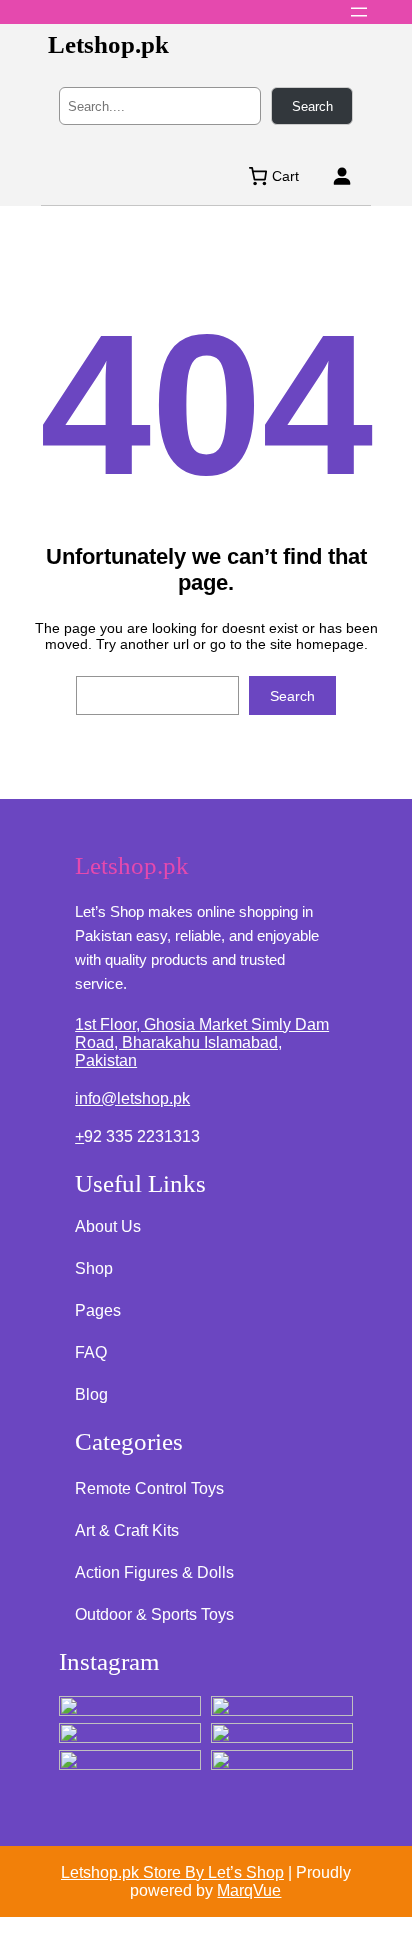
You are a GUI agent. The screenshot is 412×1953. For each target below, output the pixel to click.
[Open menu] (359, 12)
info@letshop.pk (132, 1098)
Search (312, 106)
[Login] (341, 175)
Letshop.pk (108, 44)
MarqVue (249, 1890)
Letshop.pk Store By (134, 1872)
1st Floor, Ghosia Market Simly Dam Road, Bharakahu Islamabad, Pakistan (202, 1042)
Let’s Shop (246, 1872)
